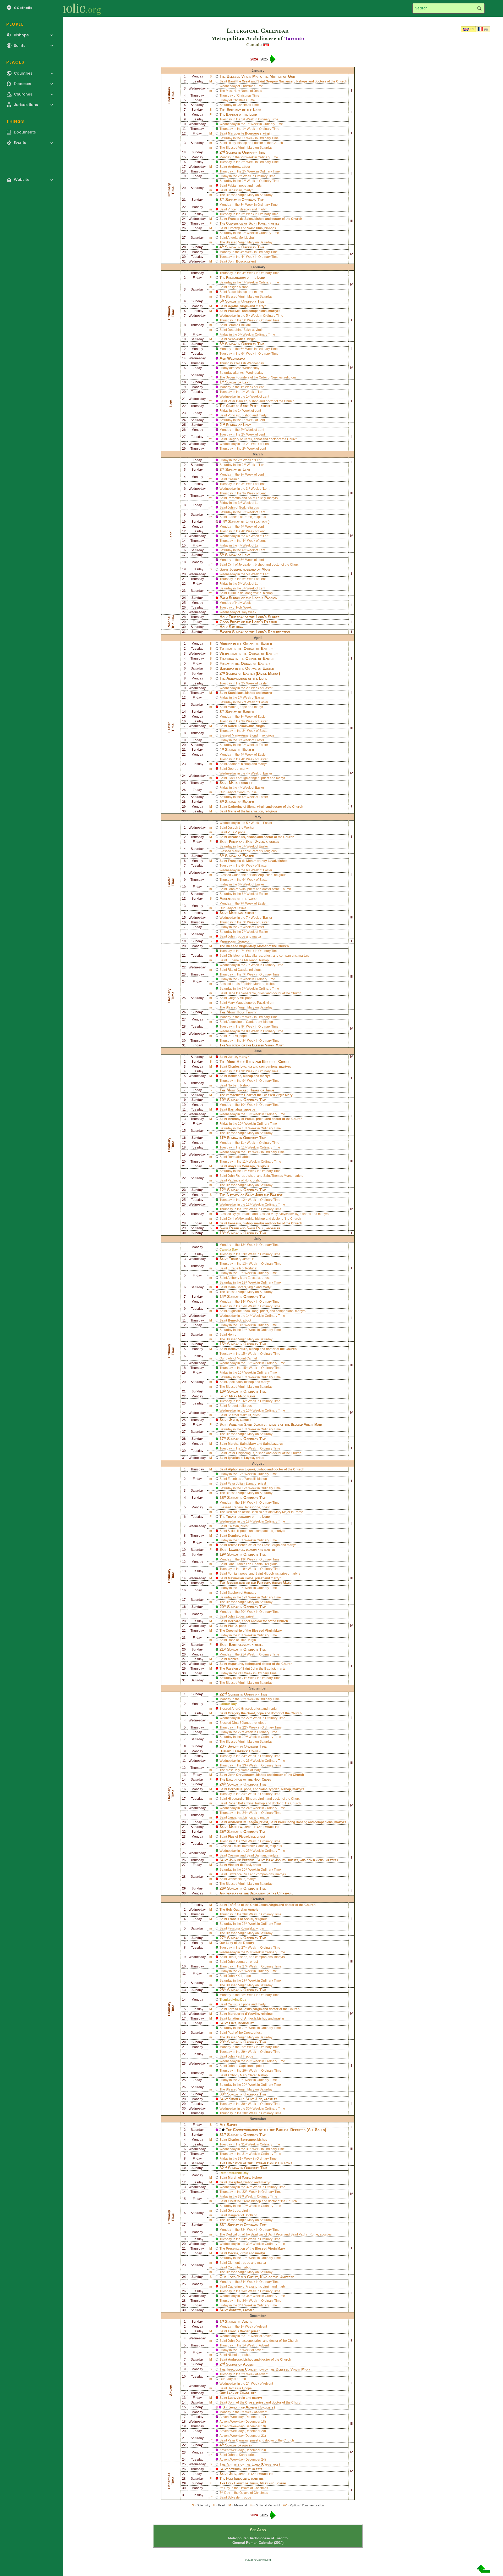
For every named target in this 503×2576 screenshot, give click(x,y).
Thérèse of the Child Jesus (248, 1905)
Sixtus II (233, 1531)
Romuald (234, 1157)
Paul (262, 223)
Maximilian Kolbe (241, 1578)
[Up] (484, 2571)
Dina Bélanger (242, 1723)
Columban (235, 2267)
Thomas (235, 1259)
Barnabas (235, 1109)
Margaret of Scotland (242, 2215)
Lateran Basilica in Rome (273, 2163)
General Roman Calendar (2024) (258, 2543)
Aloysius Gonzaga (241, 1166)
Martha (233, 1444)
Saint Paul (298, 2234)
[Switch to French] (480, 30)
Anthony (234, 167)
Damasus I (235, 2388)
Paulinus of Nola (239, 1180)
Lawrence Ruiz (238, 1874)
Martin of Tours (239, 2178)
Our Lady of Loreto (233, 2379)
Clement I (234, 2263)
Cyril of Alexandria (241, 1219)
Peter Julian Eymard (242, 1484)
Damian (260, 1855)
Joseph (235, 569)
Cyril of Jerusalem (240, 565)
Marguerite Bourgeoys (245, 133)
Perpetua (234, 498)
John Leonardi (238, 1962)
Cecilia (233, 2253)
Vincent (233, 209)
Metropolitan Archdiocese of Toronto (258, 2538)
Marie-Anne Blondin (246, 735)
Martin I (233, 707)
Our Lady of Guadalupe (238, 2393)
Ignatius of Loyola (241, 1458)
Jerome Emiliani (239, 325)
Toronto (294, 38)
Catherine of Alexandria (244, 2287)
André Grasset (242, 1709)
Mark (233, 783)
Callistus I (235, 2004)
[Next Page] (273, 61)
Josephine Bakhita (241, 330)
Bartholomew (239, 1645)
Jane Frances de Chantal (246, 1564)
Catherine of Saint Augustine (252, 875)
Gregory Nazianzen (280, 81)
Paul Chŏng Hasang (293, 1822)
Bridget (233, 1406)
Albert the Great (239, 2201)
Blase (232, 292)
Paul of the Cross (240, 2033)
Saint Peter (276, 2234)
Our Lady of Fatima (233, 908)
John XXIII (235, 1976)
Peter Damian (237, 401)
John (233, 2474)
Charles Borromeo (242, 2140)
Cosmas (234, 1855)
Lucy (231, 2398)
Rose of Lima (237, 1640)
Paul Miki (235, 311)
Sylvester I (235, 2497)
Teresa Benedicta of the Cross (249, 1545)
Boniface (235, 1076)
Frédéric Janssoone (246, 1507)
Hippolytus (271, 1574)
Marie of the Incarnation (245, 811)
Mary (252, 1444)
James (259, 842)
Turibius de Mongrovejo (245, 593)
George (233, 769)
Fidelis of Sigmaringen (244, 778)
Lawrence (236, 1550)
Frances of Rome (240, 517)
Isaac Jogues (276, 1860)
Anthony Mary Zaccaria (244, 1278)
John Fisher (236, 1176)
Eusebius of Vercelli (242, 1479)
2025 (264, 59)
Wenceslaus (236, 1879)
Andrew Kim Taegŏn (243, 1822)
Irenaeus (234, 1223)
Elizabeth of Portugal (242, 1268)
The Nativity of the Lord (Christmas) (250, 2464)
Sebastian (235, 190)
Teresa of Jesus (240, 2009)
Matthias (236, 913)
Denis (232, 1957)
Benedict (235, 1320)
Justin (233, 1057)
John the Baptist (269, 1195)
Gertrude (234, 2211)
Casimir (233, 479)
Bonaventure (238, 1349)
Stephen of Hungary (242, 1593)
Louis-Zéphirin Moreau (248, 984)
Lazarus (277, 1444)
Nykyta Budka (242, 1214)
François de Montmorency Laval (252, 861)
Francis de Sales (240, 219)
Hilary (232, 143)
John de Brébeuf (242, 1860)
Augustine (236, 1664)
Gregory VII (236, 998)
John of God (236, 508)
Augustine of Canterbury (245, 1022)
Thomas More (281, 1176)
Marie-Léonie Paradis (247, 851)
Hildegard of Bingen (242, 1799)
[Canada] (266, 45)
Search (479, 8)
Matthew (236, 1827)
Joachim (260, 1424)
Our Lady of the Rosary (237, 1943)
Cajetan (233, 1526)
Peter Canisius (238, 2440)
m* (211, 377)
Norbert (233, 1085)
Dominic (234, 1536)
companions (258, 311)
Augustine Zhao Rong (243, 1311)
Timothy (234, 228)
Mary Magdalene (242, 1396)
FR (486, 30)
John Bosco (237, 261)
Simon (233, 2099)
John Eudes (236, 1616)
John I (232, 936)
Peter (254, 406)
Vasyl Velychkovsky (285, 1214)
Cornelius (235, 1789)
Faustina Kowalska (241, 1928)
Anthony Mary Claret (242, 2075)
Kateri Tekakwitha (241, 726)
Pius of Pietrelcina (241, 1837)
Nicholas (234, 2355)
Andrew (235, 2310)
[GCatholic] (65, 8)
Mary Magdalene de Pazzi (246, 1003)
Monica (233, 1659)
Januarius (235, 1817)
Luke (233, 2023)
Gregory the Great (241, 1713)
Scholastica (237, 339)
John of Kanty (237, 2455)
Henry (232, 1335)
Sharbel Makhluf (239, 1415)
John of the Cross (241, 2402)
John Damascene (240, 2341)
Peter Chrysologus (241, 1453)
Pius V (232, 832)
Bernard (234, 1621)
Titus (259, 228)
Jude (258, 2099)
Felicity (261, 498)
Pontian (233, 1574)
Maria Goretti (237, 1287)
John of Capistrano (241, 2066)
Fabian (233, 186)
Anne (233, 1424)
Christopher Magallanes (245, 956)
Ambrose (235, 2360)
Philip (233, 842)
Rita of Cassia (238, 970)
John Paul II (236, 2056)
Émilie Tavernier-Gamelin (250, 1846)
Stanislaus (236, 693)
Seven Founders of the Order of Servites (254, 377)
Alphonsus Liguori (241, 1469)
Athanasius (236, 837)
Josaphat (235, 2182)
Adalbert (233, 764)
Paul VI (233, 1036)
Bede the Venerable (242, 993)
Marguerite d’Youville (244, 2014)
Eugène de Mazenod (243, 960)
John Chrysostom (241, 1775)
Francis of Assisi (240, 1919)
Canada (254, 45)
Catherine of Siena (242, 807)
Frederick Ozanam (247, 1751)
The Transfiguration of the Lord (245, 1517)
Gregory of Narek (240, 439)
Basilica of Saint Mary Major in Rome (277, 1512)
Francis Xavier (239, 2331)
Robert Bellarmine (241, 1803)
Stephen (235, 2469)
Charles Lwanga (240, 1067)
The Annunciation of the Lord (243, 678)
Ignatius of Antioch (242, 2019)
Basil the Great (239, 81)
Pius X (233, 1626)
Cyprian (273, 1789)
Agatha (233, 306)
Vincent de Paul (239, 1865)
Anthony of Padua (241, 1119)
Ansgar (232, 287)
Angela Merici (237, 238)
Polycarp (234, 415)
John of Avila (237, 889)
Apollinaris (235, 1382)
